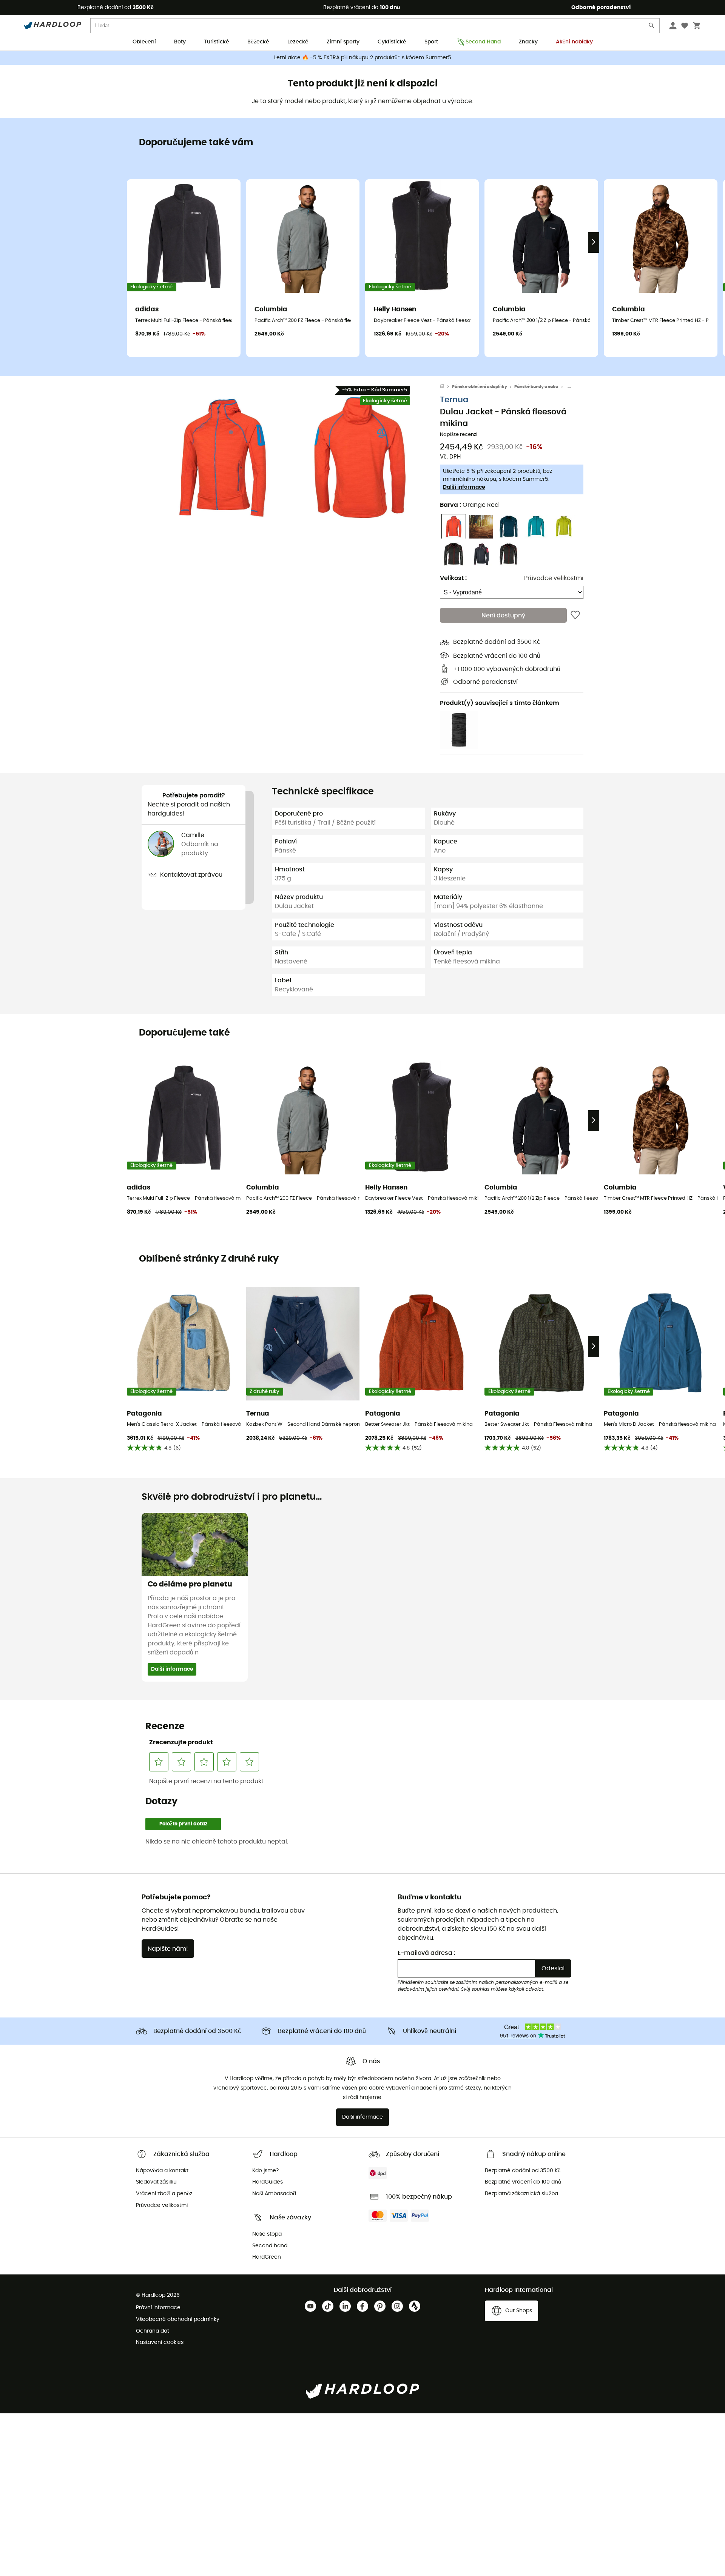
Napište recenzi (459, 435)
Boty (180, 42)
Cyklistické (392, 42)
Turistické (217, 42)
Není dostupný (503, 616)
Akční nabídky (574, 42)
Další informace (464, 488)
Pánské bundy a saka (536, 387)
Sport (431, 42)
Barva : (469, 505)
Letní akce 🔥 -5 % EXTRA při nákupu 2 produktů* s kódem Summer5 (363, 58)
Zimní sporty (343, 42)
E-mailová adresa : (427, 1953)
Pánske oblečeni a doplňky (480, 387)
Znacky (528, 42)
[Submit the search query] (652, 27)
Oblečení (144, 42)
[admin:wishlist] (575, 616)
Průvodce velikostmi (554, 579)
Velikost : (453, 579)
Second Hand (483, 42)
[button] (223, 457)
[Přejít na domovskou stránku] (446, 387)
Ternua (454, 400)
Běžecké (258, 42)
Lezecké (298, 42)
